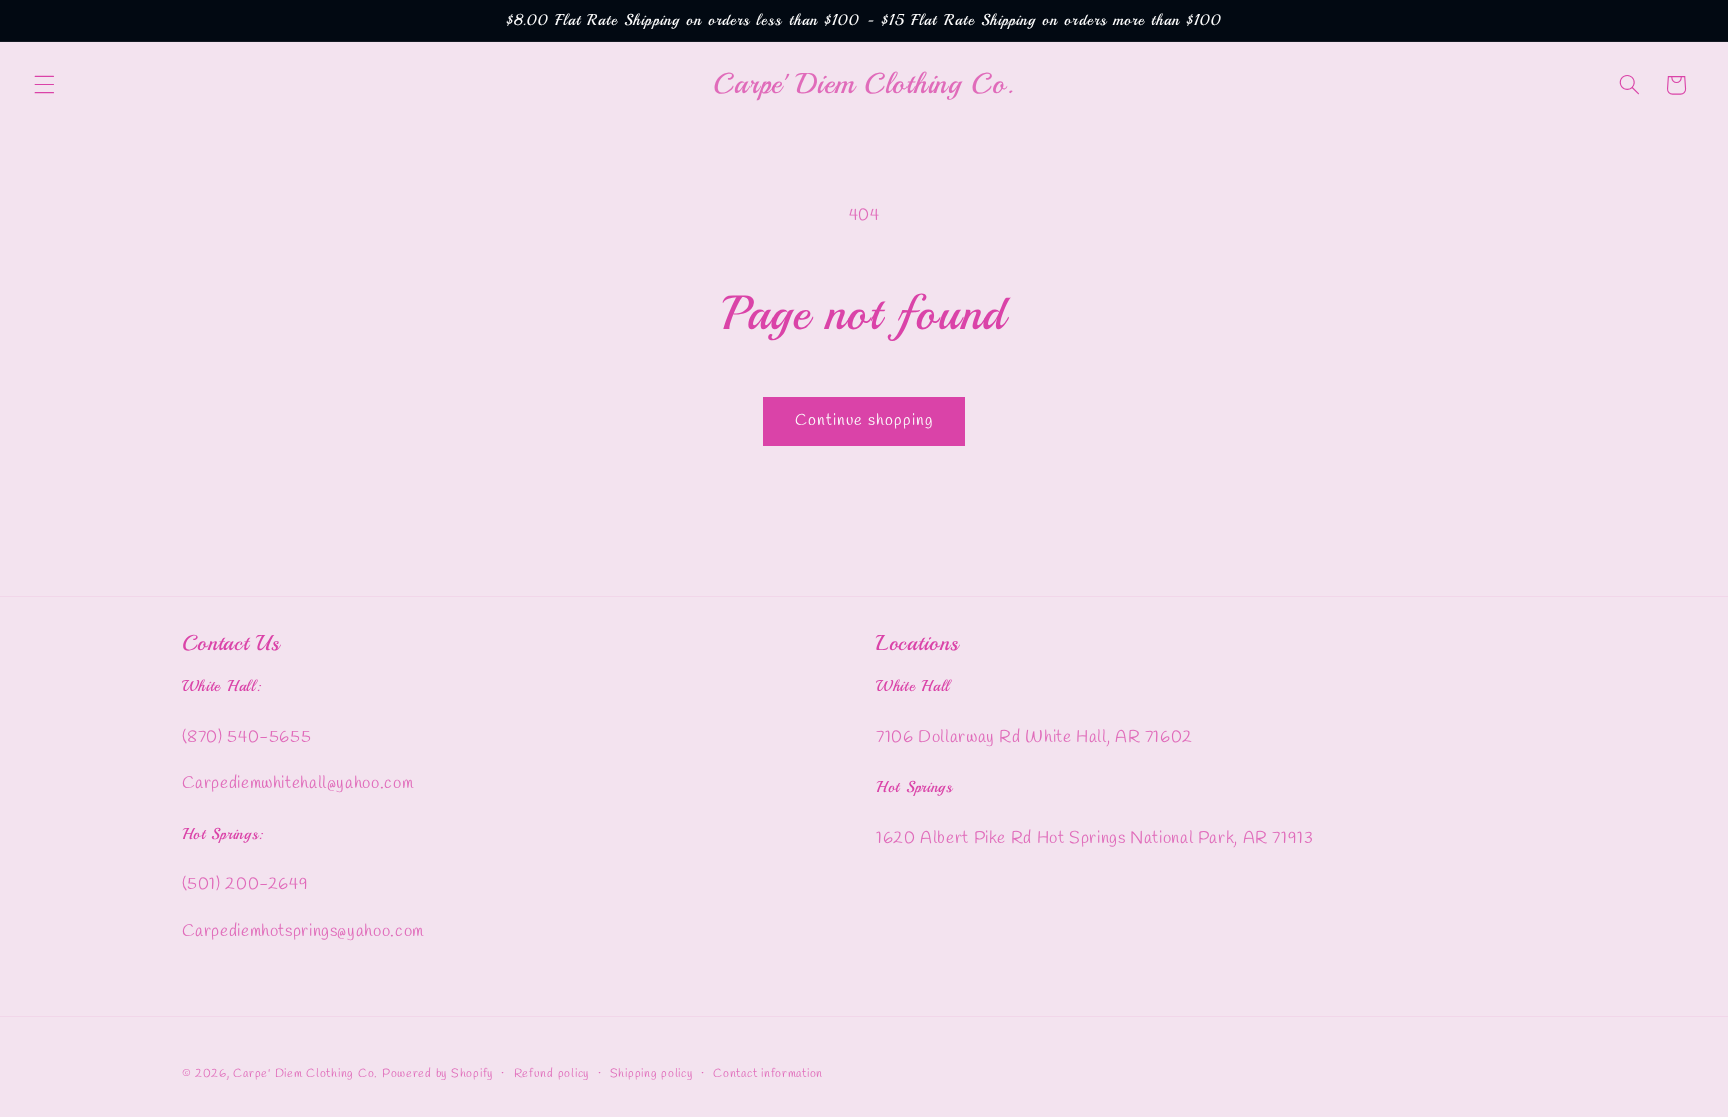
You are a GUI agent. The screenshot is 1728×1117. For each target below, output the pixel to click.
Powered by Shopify (437, 1074)
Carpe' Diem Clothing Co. (305, 1074)
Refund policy (552, 1074)
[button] (44, 85)
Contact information (768, 1074)
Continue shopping (864, 420)
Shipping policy (651, 1074)
